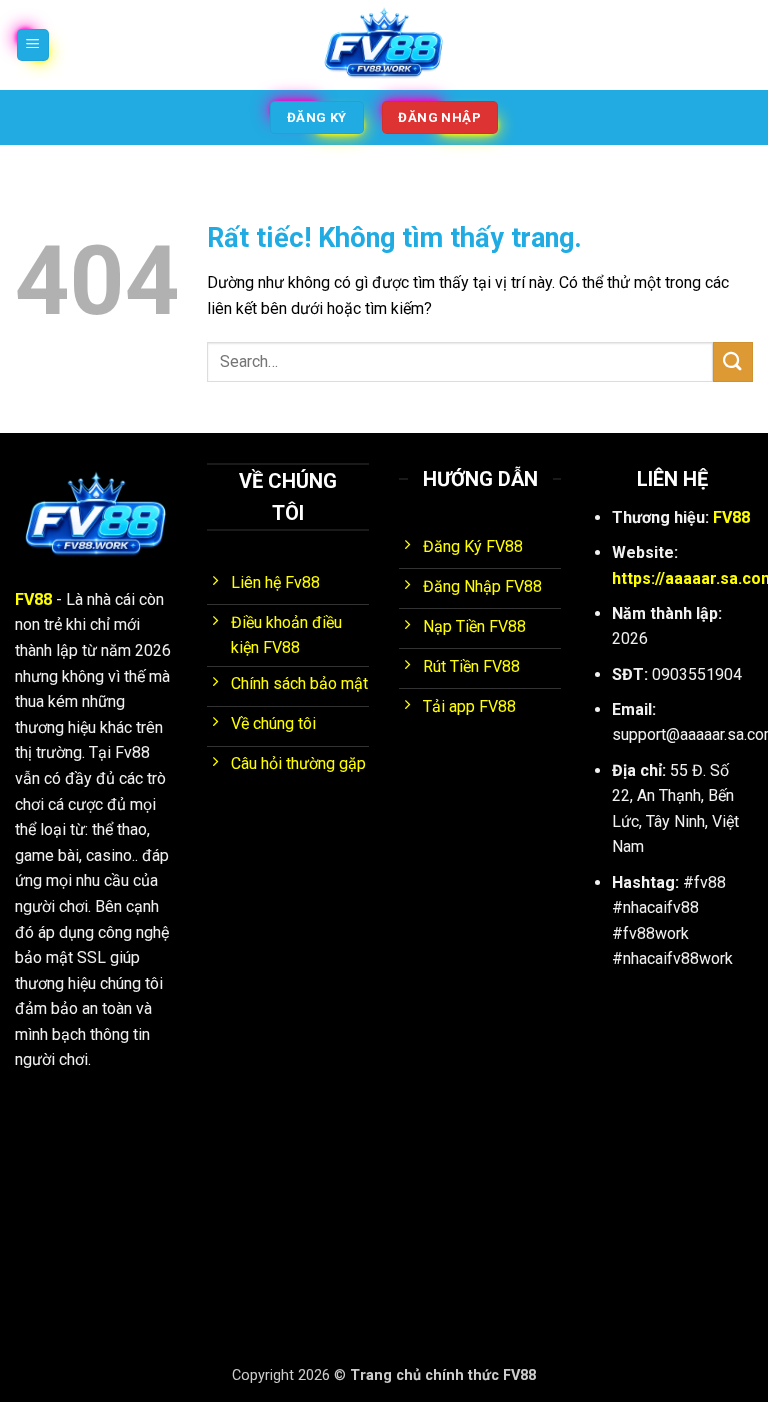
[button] (33, 45)
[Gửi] (733, 361)
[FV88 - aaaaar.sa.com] (384, 45)
